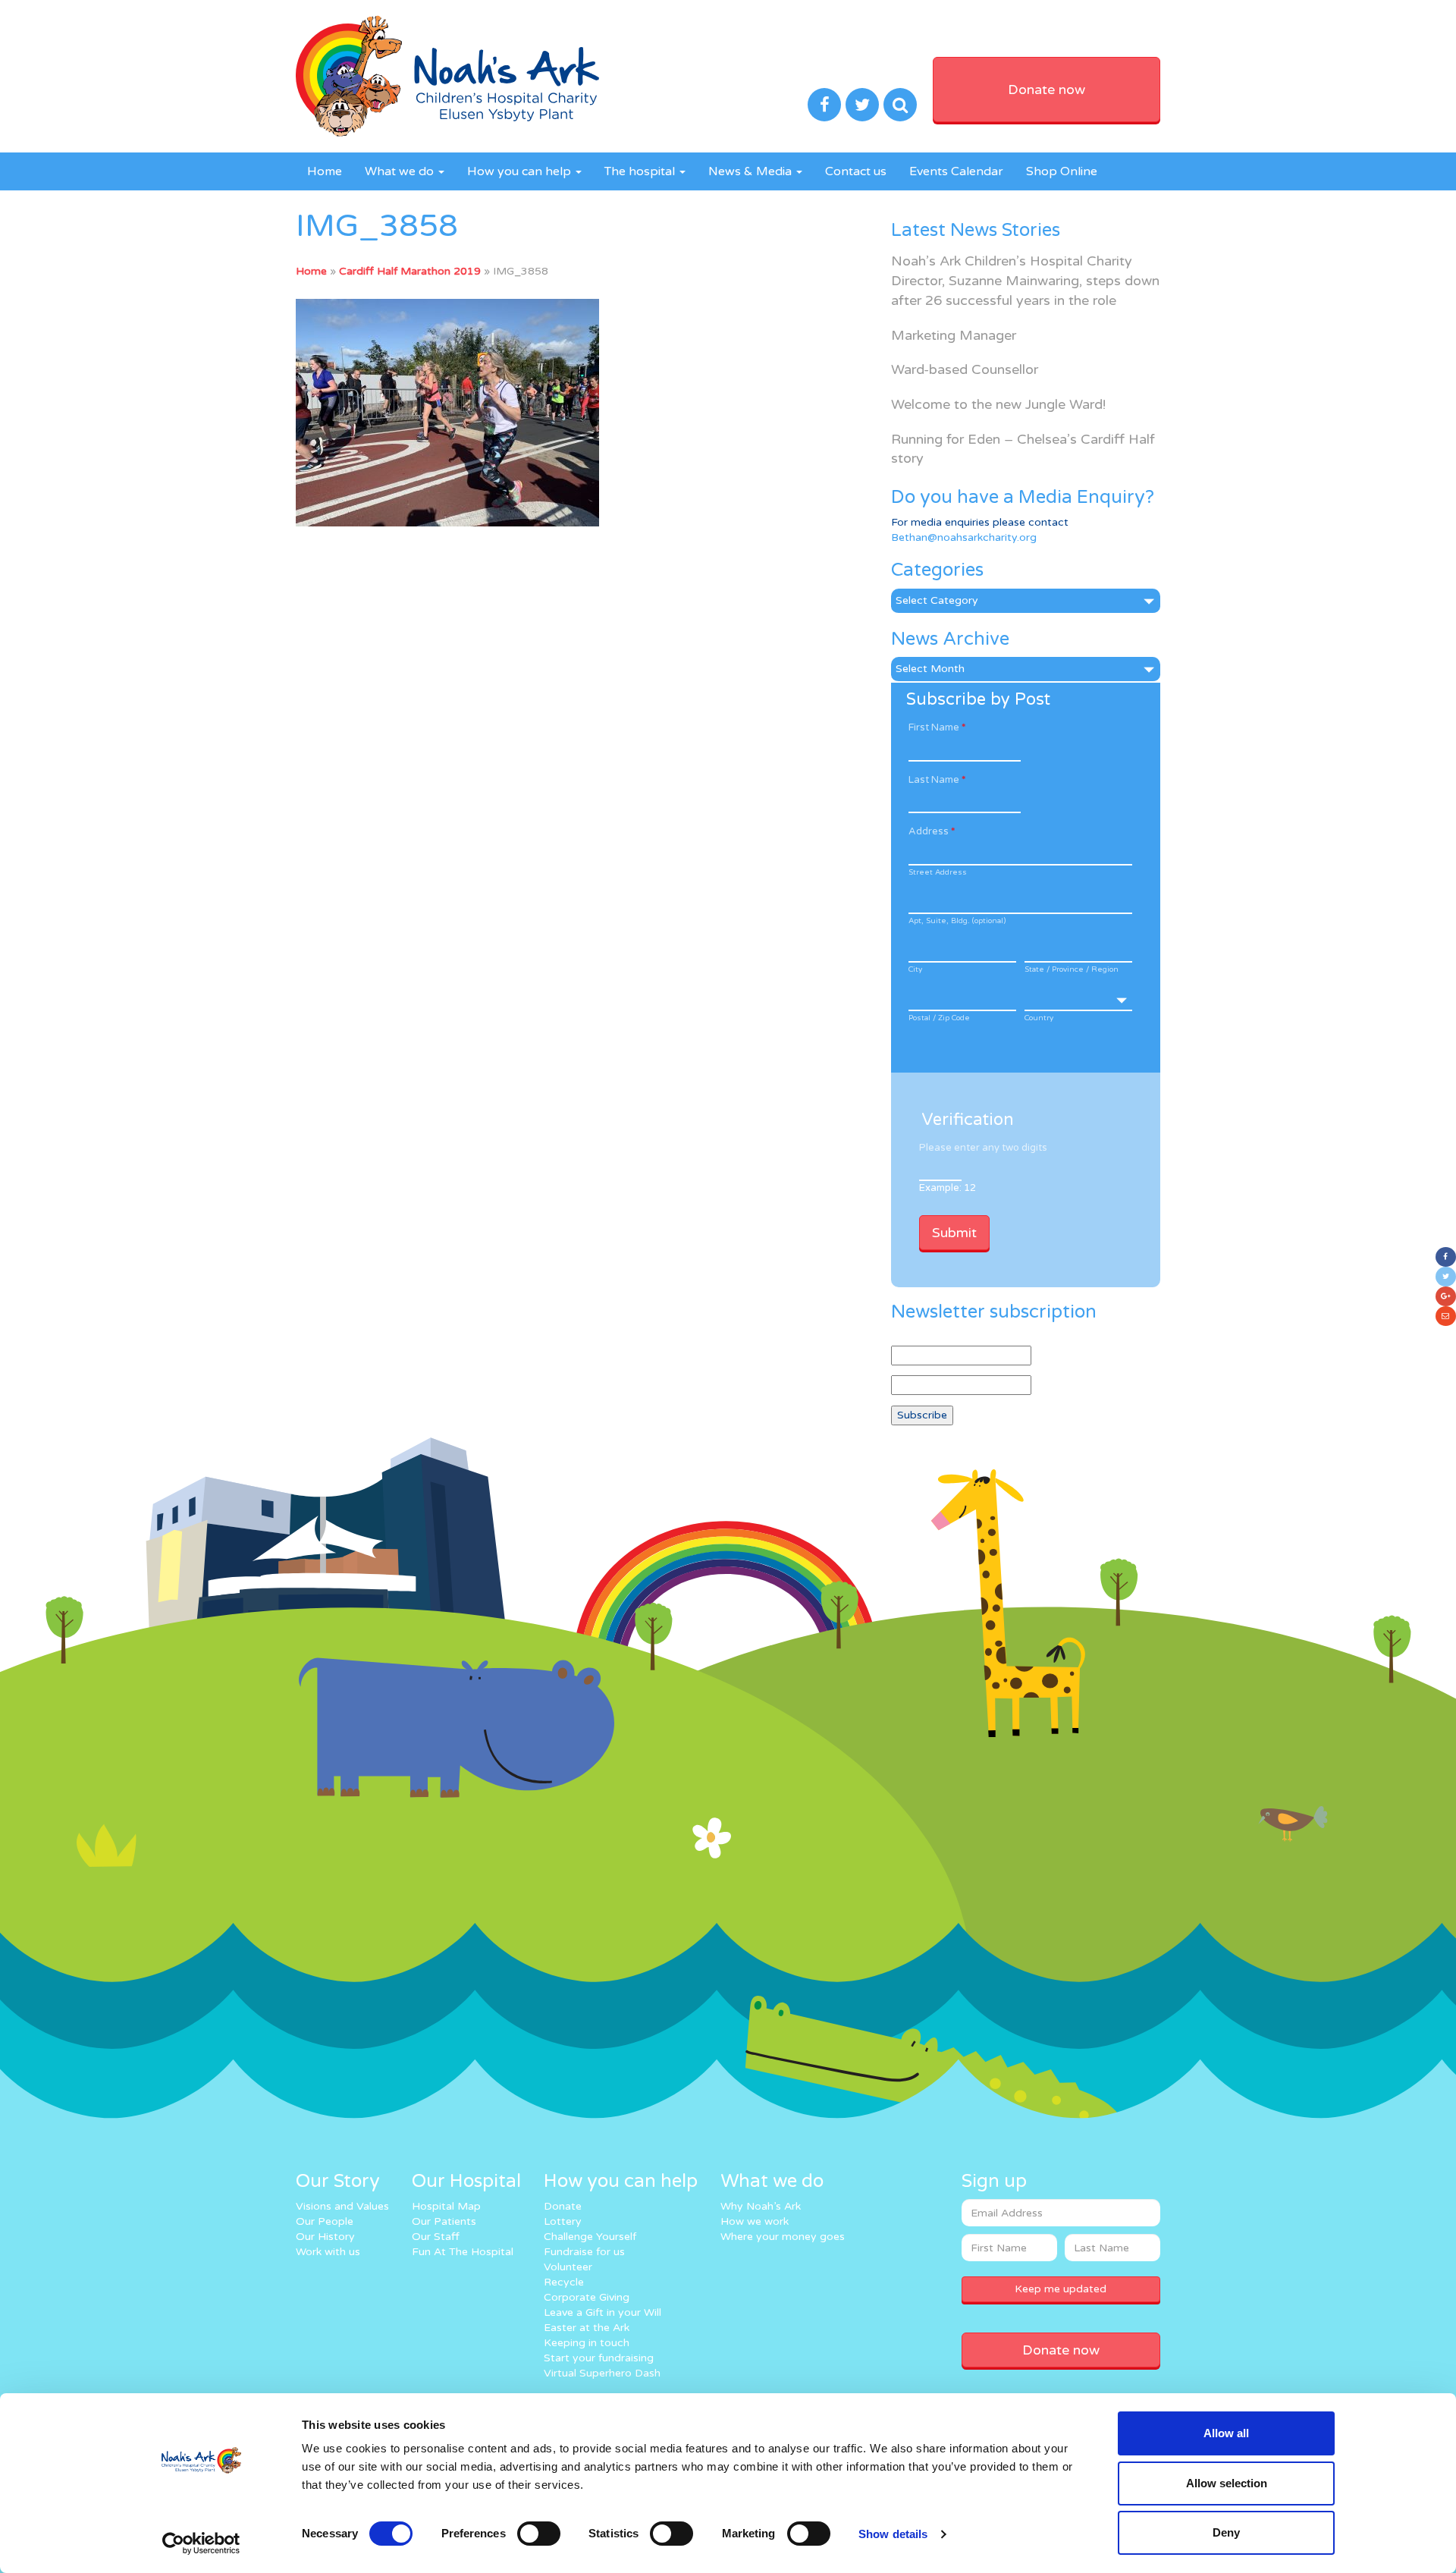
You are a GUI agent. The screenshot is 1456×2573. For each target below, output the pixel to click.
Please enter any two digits (983, 1148)
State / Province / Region (1072, 969)
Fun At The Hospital (463, 2252)
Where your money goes (783, 2237)
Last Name (937, 780)
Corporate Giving (587, 2297)
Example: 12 (948, 1188)
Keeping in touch (587, 2343)
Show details (893, 2534)
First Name (937, 727)
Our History (325, 2237)
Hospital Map (446, 2206)
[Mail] (1446, 1316)
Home (325, 171)
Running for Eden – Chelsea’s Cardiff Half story (1023, 449)
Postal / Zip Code (939, 1018)
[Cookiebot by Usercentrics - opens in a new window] (201, 2543)
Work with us (328, 2252)
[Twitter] (1446, 1277)
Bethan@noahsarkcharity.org (964, 537)
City (915, 969)
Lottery (563, 2221)
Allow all (1226, 2433)
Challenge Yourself (590, 2237)
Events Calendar (956, 171)
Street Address (938, 872)
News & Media (752, 171)
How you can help (521, 171)
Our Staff (436, 2237)
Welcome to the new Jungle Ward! (998, 404)
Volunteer (568, 2267)
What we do (401, 171)
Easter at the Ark (587, 2328)
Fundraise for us (584, 2252)
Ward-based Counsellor (965, 369)
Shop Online (1062, 171)
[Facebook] (1446, 1257)
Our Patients (444, 2221)
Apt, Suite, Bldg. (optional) (957, 921)
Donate (563, 2206)
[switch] (539, 2534)
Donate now (1046, 90)
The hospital (641, 171)
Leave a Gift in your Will (602, 2312)
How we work (755, 2221)
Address (932, 831)
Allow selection (1227, 2483)
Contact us (856, 171)
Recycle (564, 2282)
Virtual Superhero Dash (602, 2373)
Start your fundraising (599, 2358)
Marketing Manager (954, 335)
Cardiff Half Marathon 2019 (410, 271)
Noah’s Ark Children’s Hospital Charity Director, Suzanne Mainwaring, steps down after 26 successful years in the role (1025, 280)
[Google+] (1446, 1296)
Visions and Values (342, 2206)
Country (1039, 1018)
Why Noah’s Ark (761, 2206)
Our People (325, 2221)
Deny (1226, 2532)
